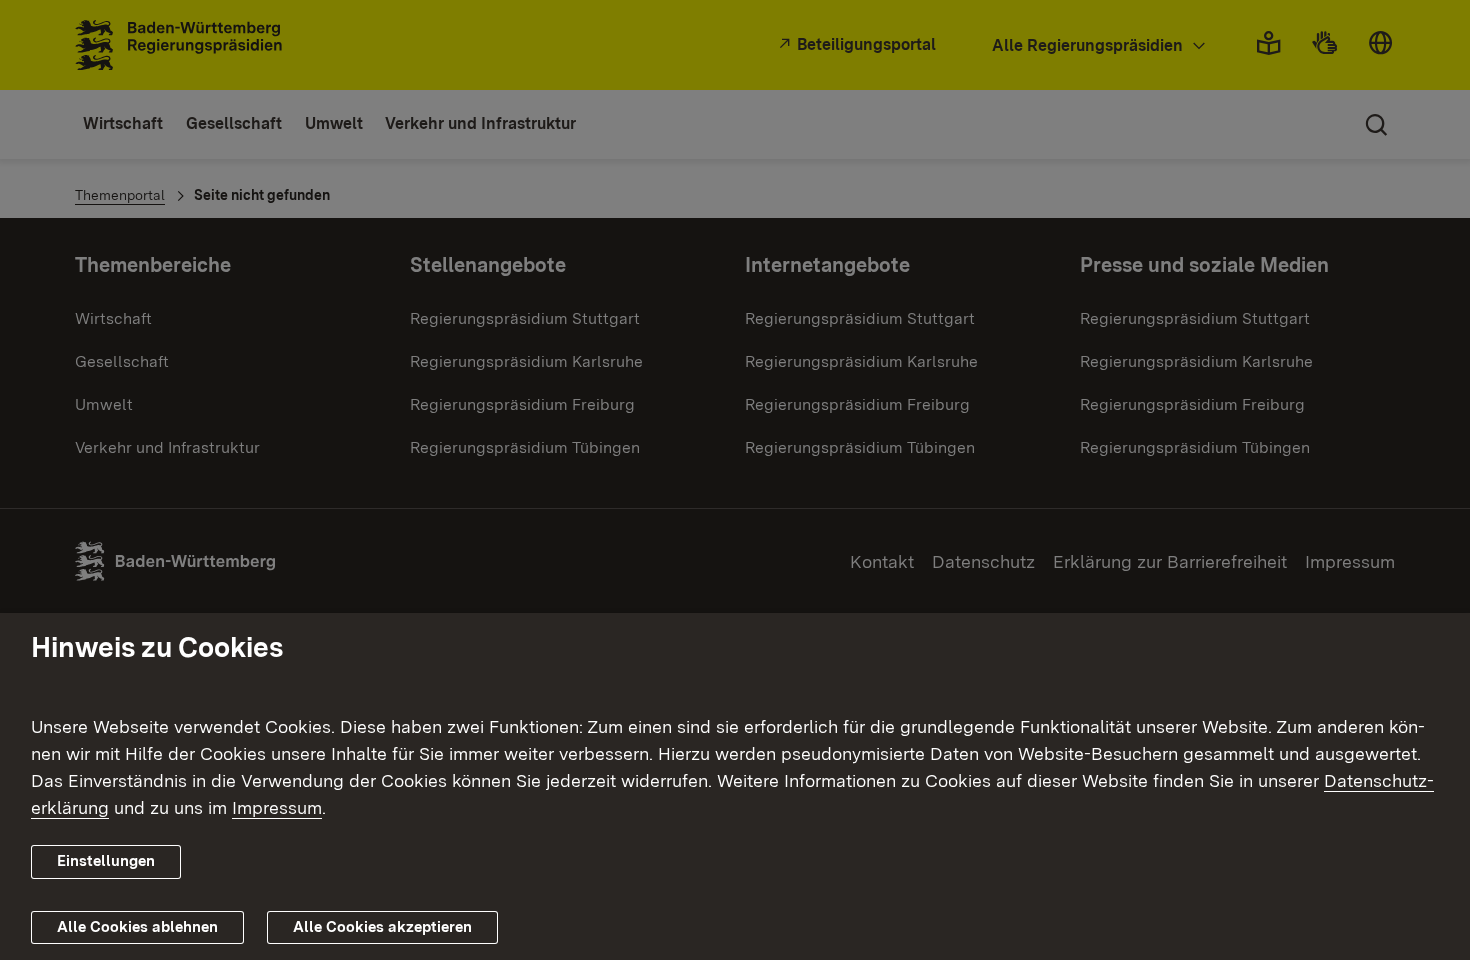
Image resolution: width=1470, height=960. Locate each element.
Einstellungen (106, 861)
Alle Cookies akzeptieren (382, 927)
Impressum (277, 807)
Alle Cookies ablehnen (137, 927)
